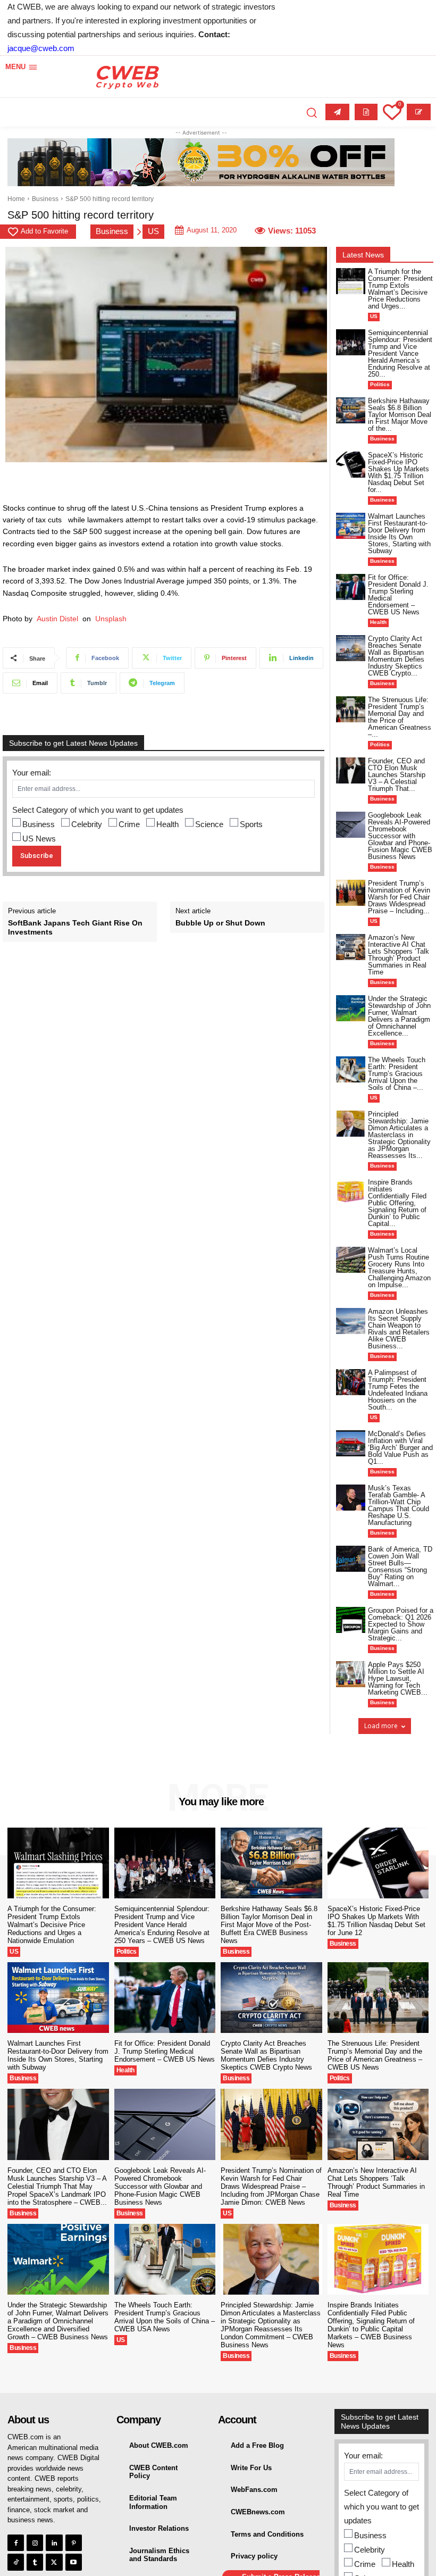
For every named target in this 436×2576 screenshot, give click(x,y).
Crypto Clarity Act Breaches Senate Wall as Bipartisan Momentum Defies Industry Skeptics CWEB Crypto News (266, 2055)
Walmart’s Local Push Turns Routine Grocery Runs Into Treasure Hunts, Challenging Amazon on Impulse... (399, 1268)
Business (45, 199)
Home (16, 199)
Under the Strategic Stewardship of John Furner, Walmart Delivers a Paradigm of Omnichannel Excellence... (399, 1016)
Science (209, 824)
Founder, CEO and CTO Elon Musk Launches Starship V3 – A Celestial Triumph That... (397, 775)
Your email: (32, 773)
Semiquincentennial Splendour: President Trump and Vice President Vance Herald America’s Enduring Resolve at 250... (400, 353)
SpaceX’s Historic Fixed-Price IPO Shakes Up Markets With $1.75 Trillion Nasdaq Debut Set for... (399, 472)
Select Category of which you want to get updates (98, 810)
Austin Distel (57, 619)
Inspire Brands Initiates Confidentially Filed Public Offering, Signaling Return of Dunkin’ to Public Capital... (397, 1203)
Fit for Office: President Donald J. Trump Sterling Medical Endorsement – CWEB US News (398, 595)
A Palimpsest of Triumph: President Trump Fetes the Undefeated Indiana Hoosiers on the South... (398, 1390)
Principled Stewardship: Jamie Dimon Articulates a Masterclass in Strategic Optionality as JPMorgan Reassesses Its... (399, 1135)
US (153, 231)
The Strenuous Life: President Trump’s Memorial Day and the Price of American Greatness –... (400, 717)
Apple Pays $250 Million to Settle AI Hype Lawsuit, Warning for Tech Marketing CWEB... (398, 1678)
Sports (251, 824)
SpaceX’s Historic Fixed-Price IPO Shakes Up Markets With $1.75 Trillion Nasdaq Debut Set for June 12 (376, 1921)
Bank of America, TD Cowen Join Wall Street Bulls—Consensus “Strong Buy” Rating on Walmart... (400, 1566)
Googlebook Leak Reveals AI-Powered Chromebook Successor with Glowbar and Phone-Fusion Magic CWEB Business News (400, 836)
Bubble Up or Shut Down (223, 923)
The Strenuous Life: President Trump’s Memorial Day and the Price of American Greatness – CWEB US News (375, 2055)
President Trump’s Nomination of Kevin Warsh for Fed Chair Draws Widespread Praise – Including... (399, 897)
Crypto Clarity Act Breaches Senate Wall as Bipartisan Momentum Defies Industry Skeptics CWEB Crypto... (396, 656)
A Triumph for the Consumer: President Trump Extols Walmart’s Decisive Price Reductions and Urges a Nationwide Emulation (52, 1925)
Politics (380, 384)
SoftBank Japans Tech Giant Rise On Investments (75, 927)
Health (167, 824)
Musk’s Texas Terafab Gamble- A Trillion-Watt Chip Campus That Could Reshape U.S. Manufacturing (399, 1505)
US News (39, 839)
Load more (381, 1726)
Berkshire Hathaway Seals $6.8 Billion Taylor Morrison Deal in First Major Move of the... (400, 415)
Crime (129, 824)
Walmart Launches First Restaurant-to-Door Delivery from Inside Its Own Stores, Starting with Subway (399, 533)
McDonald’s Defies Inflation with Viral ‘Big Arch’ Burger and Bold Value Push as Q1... (400, 1448)
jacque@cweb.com (41, 48)
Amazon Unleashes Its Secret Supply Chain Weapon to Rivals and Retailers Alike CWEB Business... (399, 1329)
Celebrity (87, 824)
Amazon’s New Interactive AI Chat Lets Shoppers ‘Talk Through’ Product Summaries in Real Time (399, 955)
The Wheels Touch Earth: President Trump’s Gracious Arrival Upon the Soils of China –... (397, 1074)
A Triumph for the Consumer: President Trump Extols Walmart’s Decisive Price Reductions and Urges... (400, 289)
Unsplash (111, 619)
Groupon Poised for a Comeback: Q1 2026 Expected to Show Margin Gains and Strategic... (401, 1624)
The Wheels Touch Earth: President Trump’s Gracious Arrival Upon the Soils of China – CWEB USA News (165, 2317)
